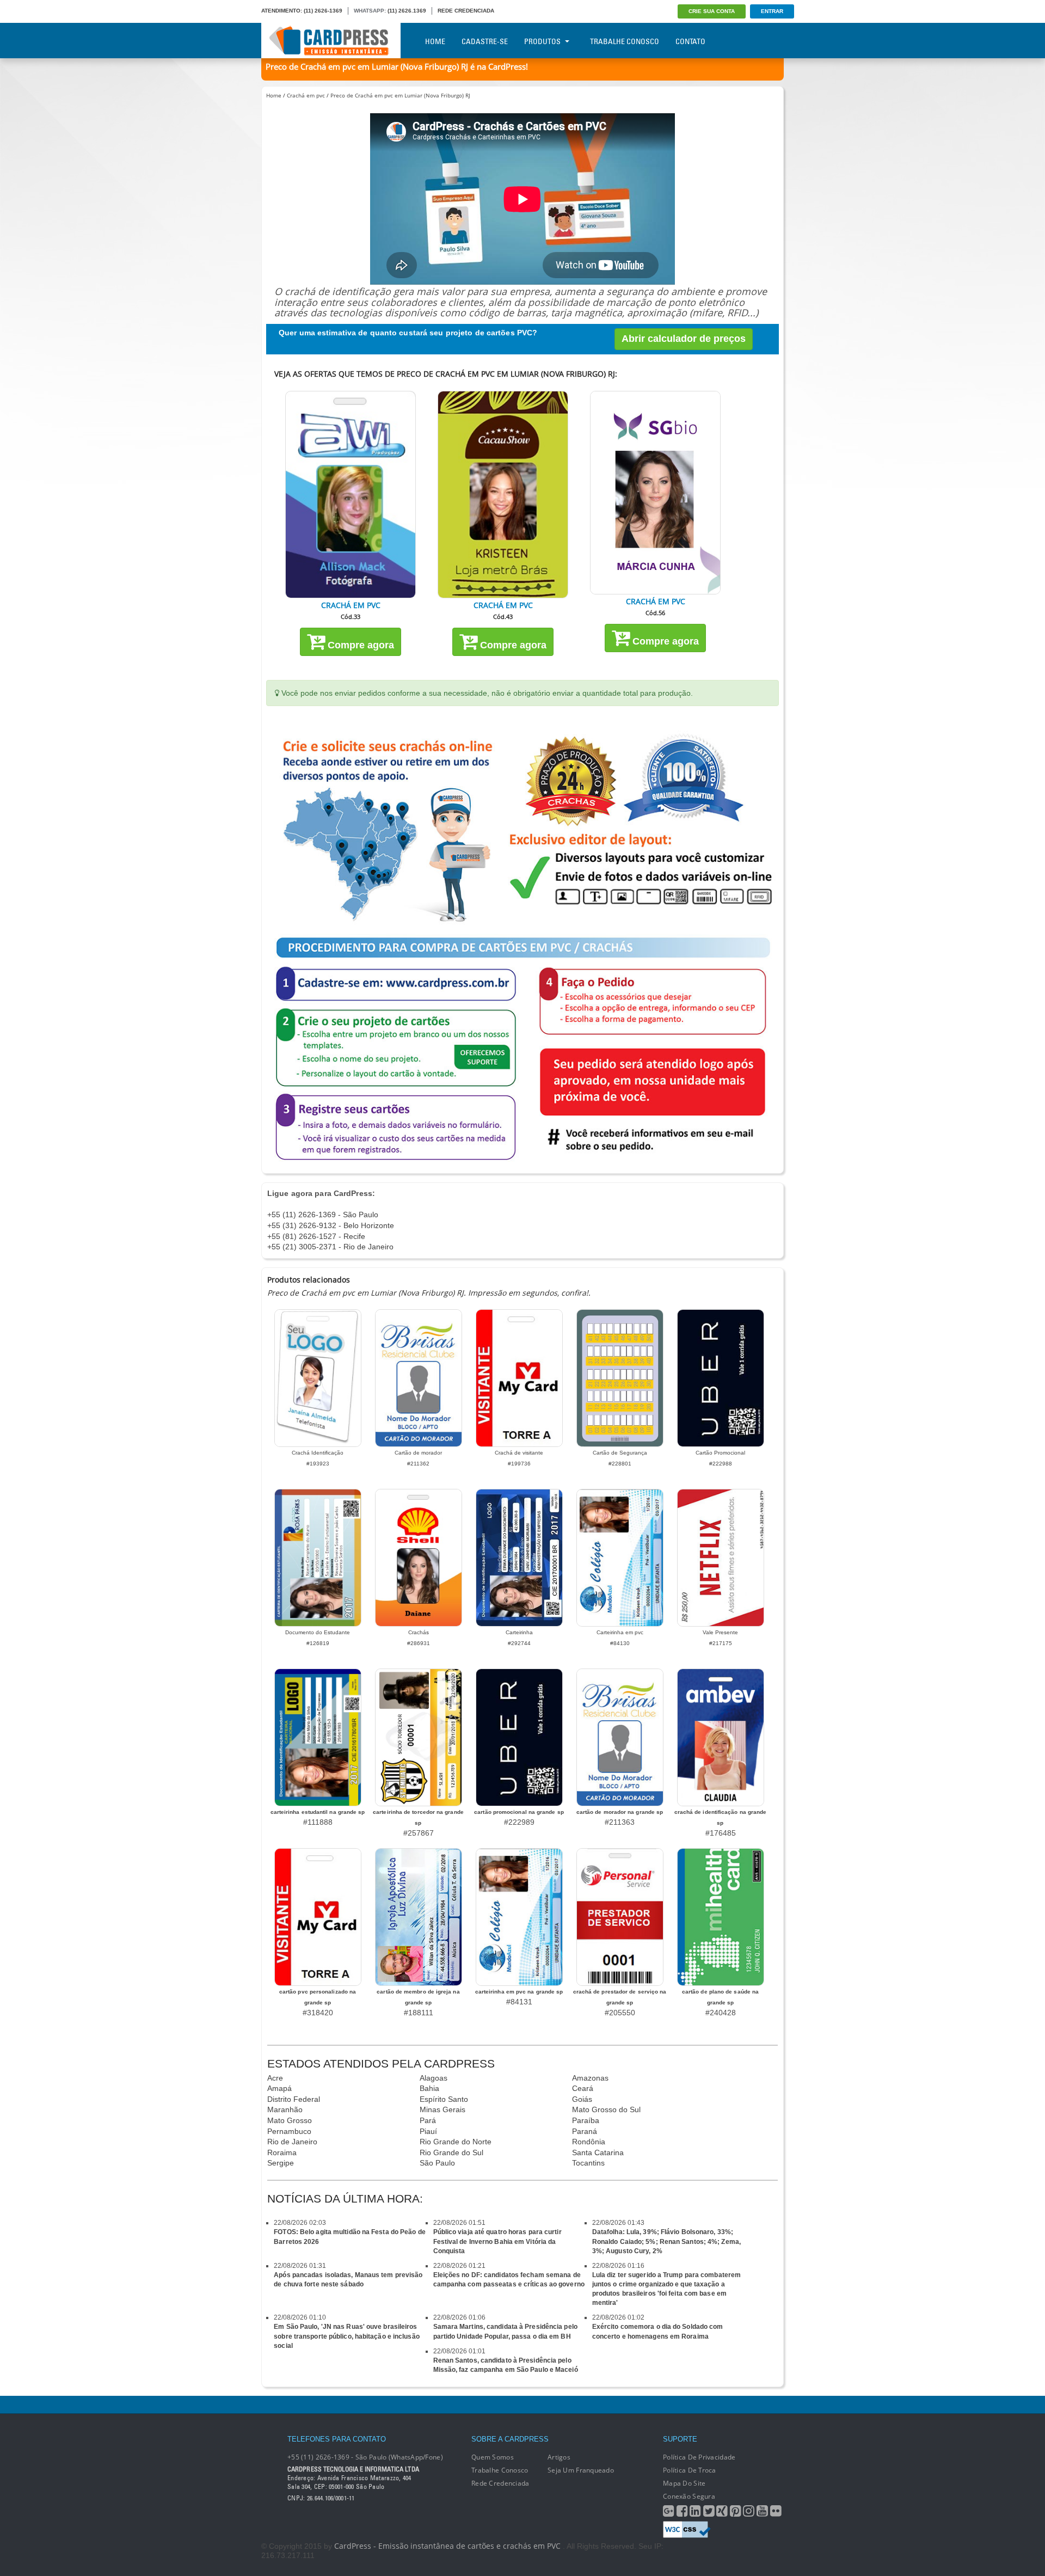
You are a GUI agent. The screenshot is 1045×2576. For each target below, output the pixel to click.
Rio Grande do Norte (456, 2142)
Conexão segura (689, 2496)
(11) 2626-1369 (323, 11)
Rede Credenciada (500, 2483)
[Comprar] (351, 495)
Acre (275, 2078)
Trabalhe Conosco (625, 41)
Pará (428, 2120)
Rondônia (589, 2142)
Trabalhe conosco (500, 2470)
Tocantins (588, 2163)
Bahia (429, 2088)
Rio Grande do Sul (451, 2152)
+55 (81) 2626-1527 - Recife (316, 1236)
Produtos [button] (542, 41)
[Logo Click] (331, 41)
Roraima (282, 2152)
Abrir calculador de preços (684, 339)
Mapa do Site (684, 2483)
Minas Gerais (442, 2109)
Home (435, 41)
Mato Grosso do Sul (606, 2109)
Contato (690, 41)
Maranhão (285, 2109)
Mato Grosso (290, 2120)
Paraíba (586, 2120)
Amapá (279, 2088)
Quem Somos (493, 2457)
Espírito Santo (444, 2099)
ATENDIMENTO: (282, 11)
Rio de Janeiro (292, 2142)
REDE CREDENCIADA (466, 11)
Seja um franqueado (581, 2470)
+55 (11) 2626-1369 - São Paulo (323, 1215)
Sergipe (281, 2163)
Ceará (583, 2088)
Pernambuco (289, 2131)
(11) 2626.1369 (407, 11)
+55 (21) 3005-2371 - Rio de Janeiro (330, 1247)
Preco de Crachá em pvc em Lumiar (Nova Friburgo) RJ (400, 95)
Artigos (559, 2457)
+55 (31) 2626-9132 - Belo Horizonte (331, 1225)
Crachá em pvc (306, 95)
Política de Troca (690, 2470)
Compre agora (359, 645)
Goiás (582, 2099)
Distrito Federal (294, 2099)
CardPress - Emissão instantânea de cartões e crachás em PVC (447, 2546)
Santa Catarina (598, 2152)
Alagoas (434, 2078)
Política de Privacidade (699, 2457)
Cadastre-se (485, 41)
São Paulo (437, 2163)
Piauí (428, 2131)
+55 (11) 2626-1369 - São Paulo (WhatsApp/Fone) (365, 2457)
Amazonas (590, 2078)
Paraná (585, 2131)
